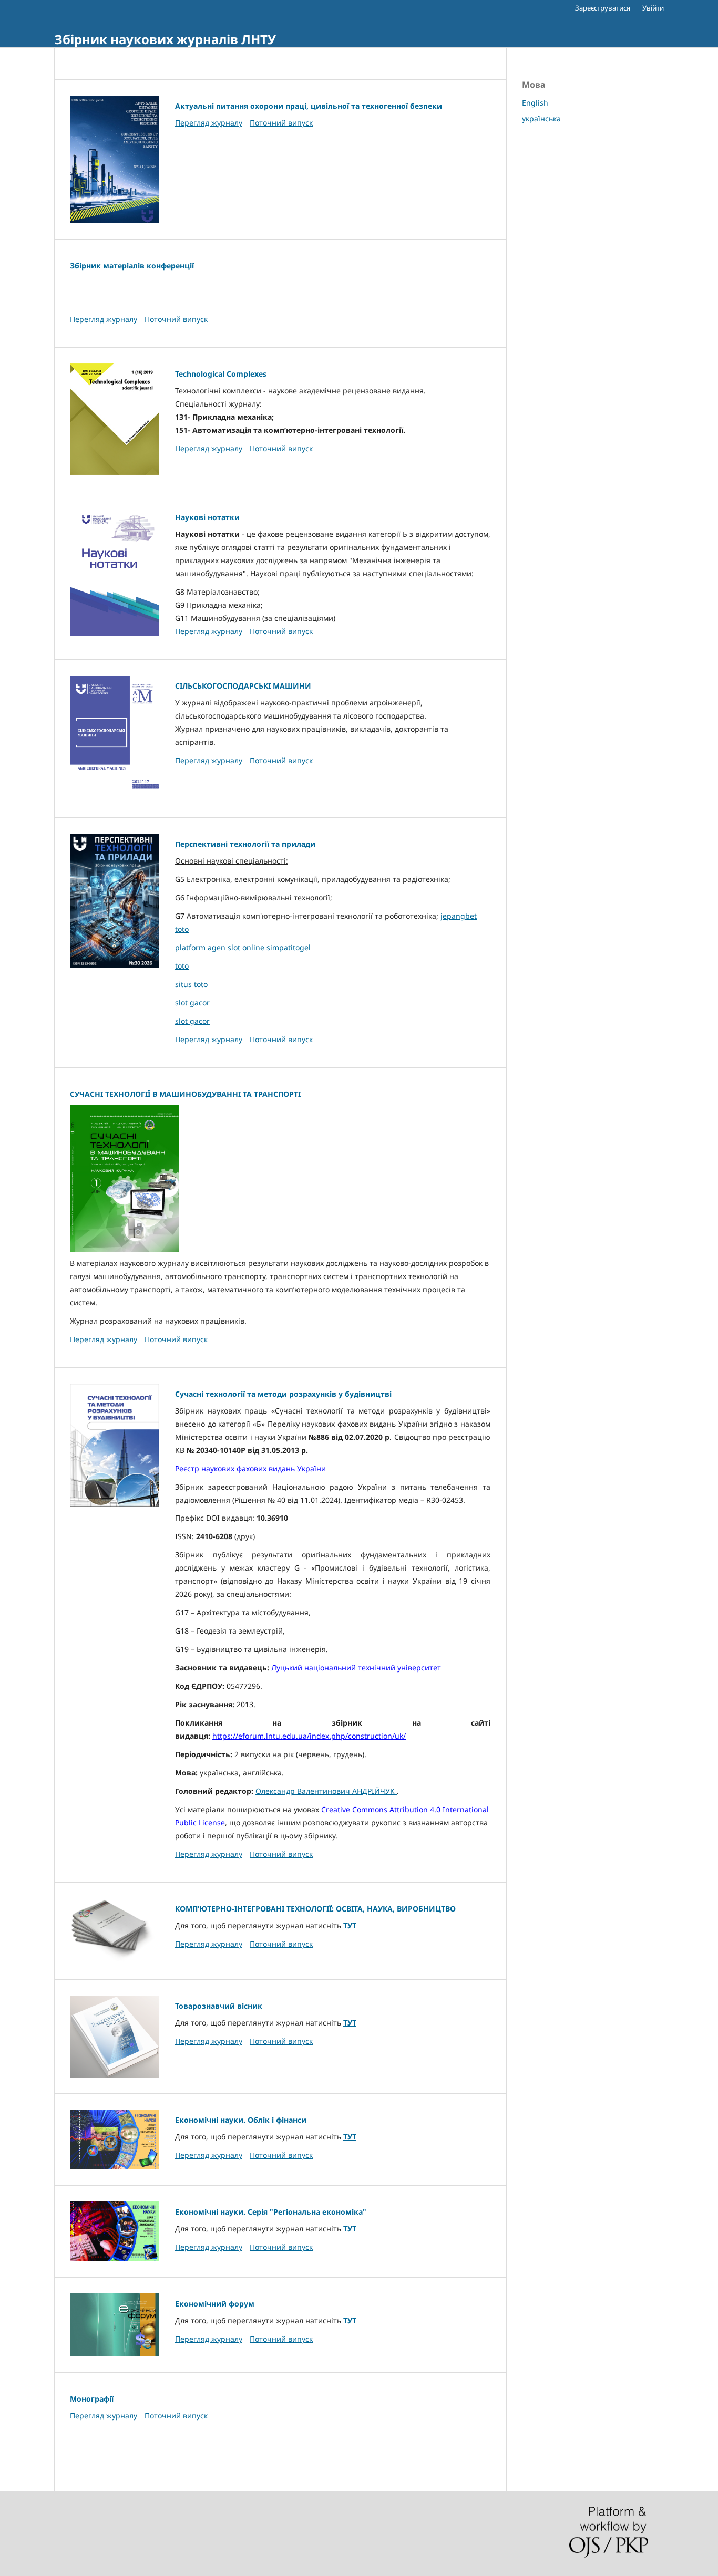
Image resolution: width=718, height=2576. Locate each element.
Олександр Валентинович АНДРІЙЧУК (326, 1791)
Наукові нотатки (207, 517)
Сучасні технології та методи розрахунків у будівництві (283, 1394)
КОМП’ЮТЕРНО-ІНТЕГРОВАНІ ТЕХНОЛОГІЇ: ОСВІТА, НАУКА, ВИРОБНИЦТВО (315, 1909)
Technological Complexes (221, 374)
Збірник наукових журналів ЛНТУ (165, 39)
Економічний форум (215, 2304)
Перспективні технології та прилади (245, 844)
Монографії (92, 2399)
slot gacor (192, 1003)
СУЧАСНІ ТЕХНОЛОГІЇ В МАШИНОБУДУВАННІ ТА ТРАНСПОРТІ (185, 1094)
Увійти (653, 8)
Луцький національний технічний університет (356, 1668)
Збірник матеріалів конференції (132, 266)
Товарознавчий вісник (219, 2006)
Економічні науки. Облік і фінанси (241, 2120)
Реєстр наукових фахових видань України (250, 1468)
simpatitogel (289, 947)
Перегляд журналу (209, 123)
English (535, 103)
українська (541, 118)
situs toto (191, 984)
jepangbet (459, 916)
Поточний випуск (281, 123)
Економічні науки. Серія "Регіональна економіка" (271, 2212)
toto (182, 929)
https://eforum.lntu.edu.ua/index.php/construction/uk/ (309, 1736)
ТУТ (350, 1925)
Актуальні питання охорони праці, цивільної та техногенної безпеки (309, 106)
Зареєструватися (603, 8)
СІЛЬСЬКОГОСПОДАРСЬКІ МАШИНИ (243, 686)
